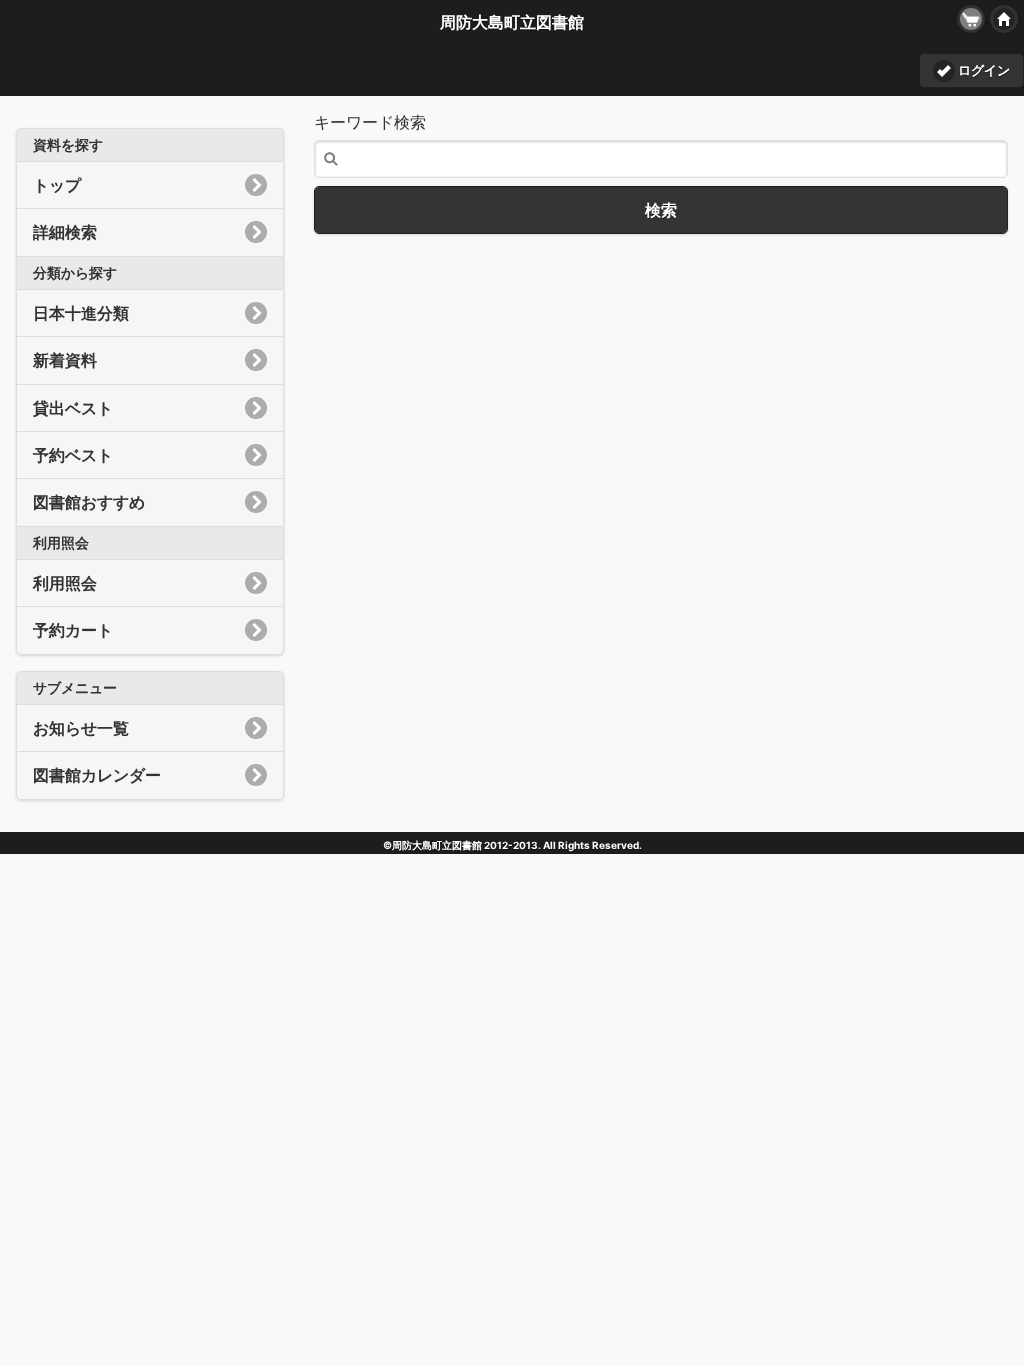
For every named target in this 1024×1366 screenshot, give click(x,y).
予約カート (73, 630)
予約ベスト (73, 455)
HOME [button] (1004, 19)
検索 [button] (661, 210)
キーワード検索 (370, 122)
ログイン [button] (984, 70)
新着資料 (65, 360)
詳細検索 (65, 232)
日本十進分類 (81, 313)
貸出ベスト (73, 408)
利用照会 (65, 583)
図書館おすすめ (89, 502)
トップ (57, 185)
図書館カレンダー (97, 775)
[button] (971, 19)
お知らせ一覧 (81, 728)
